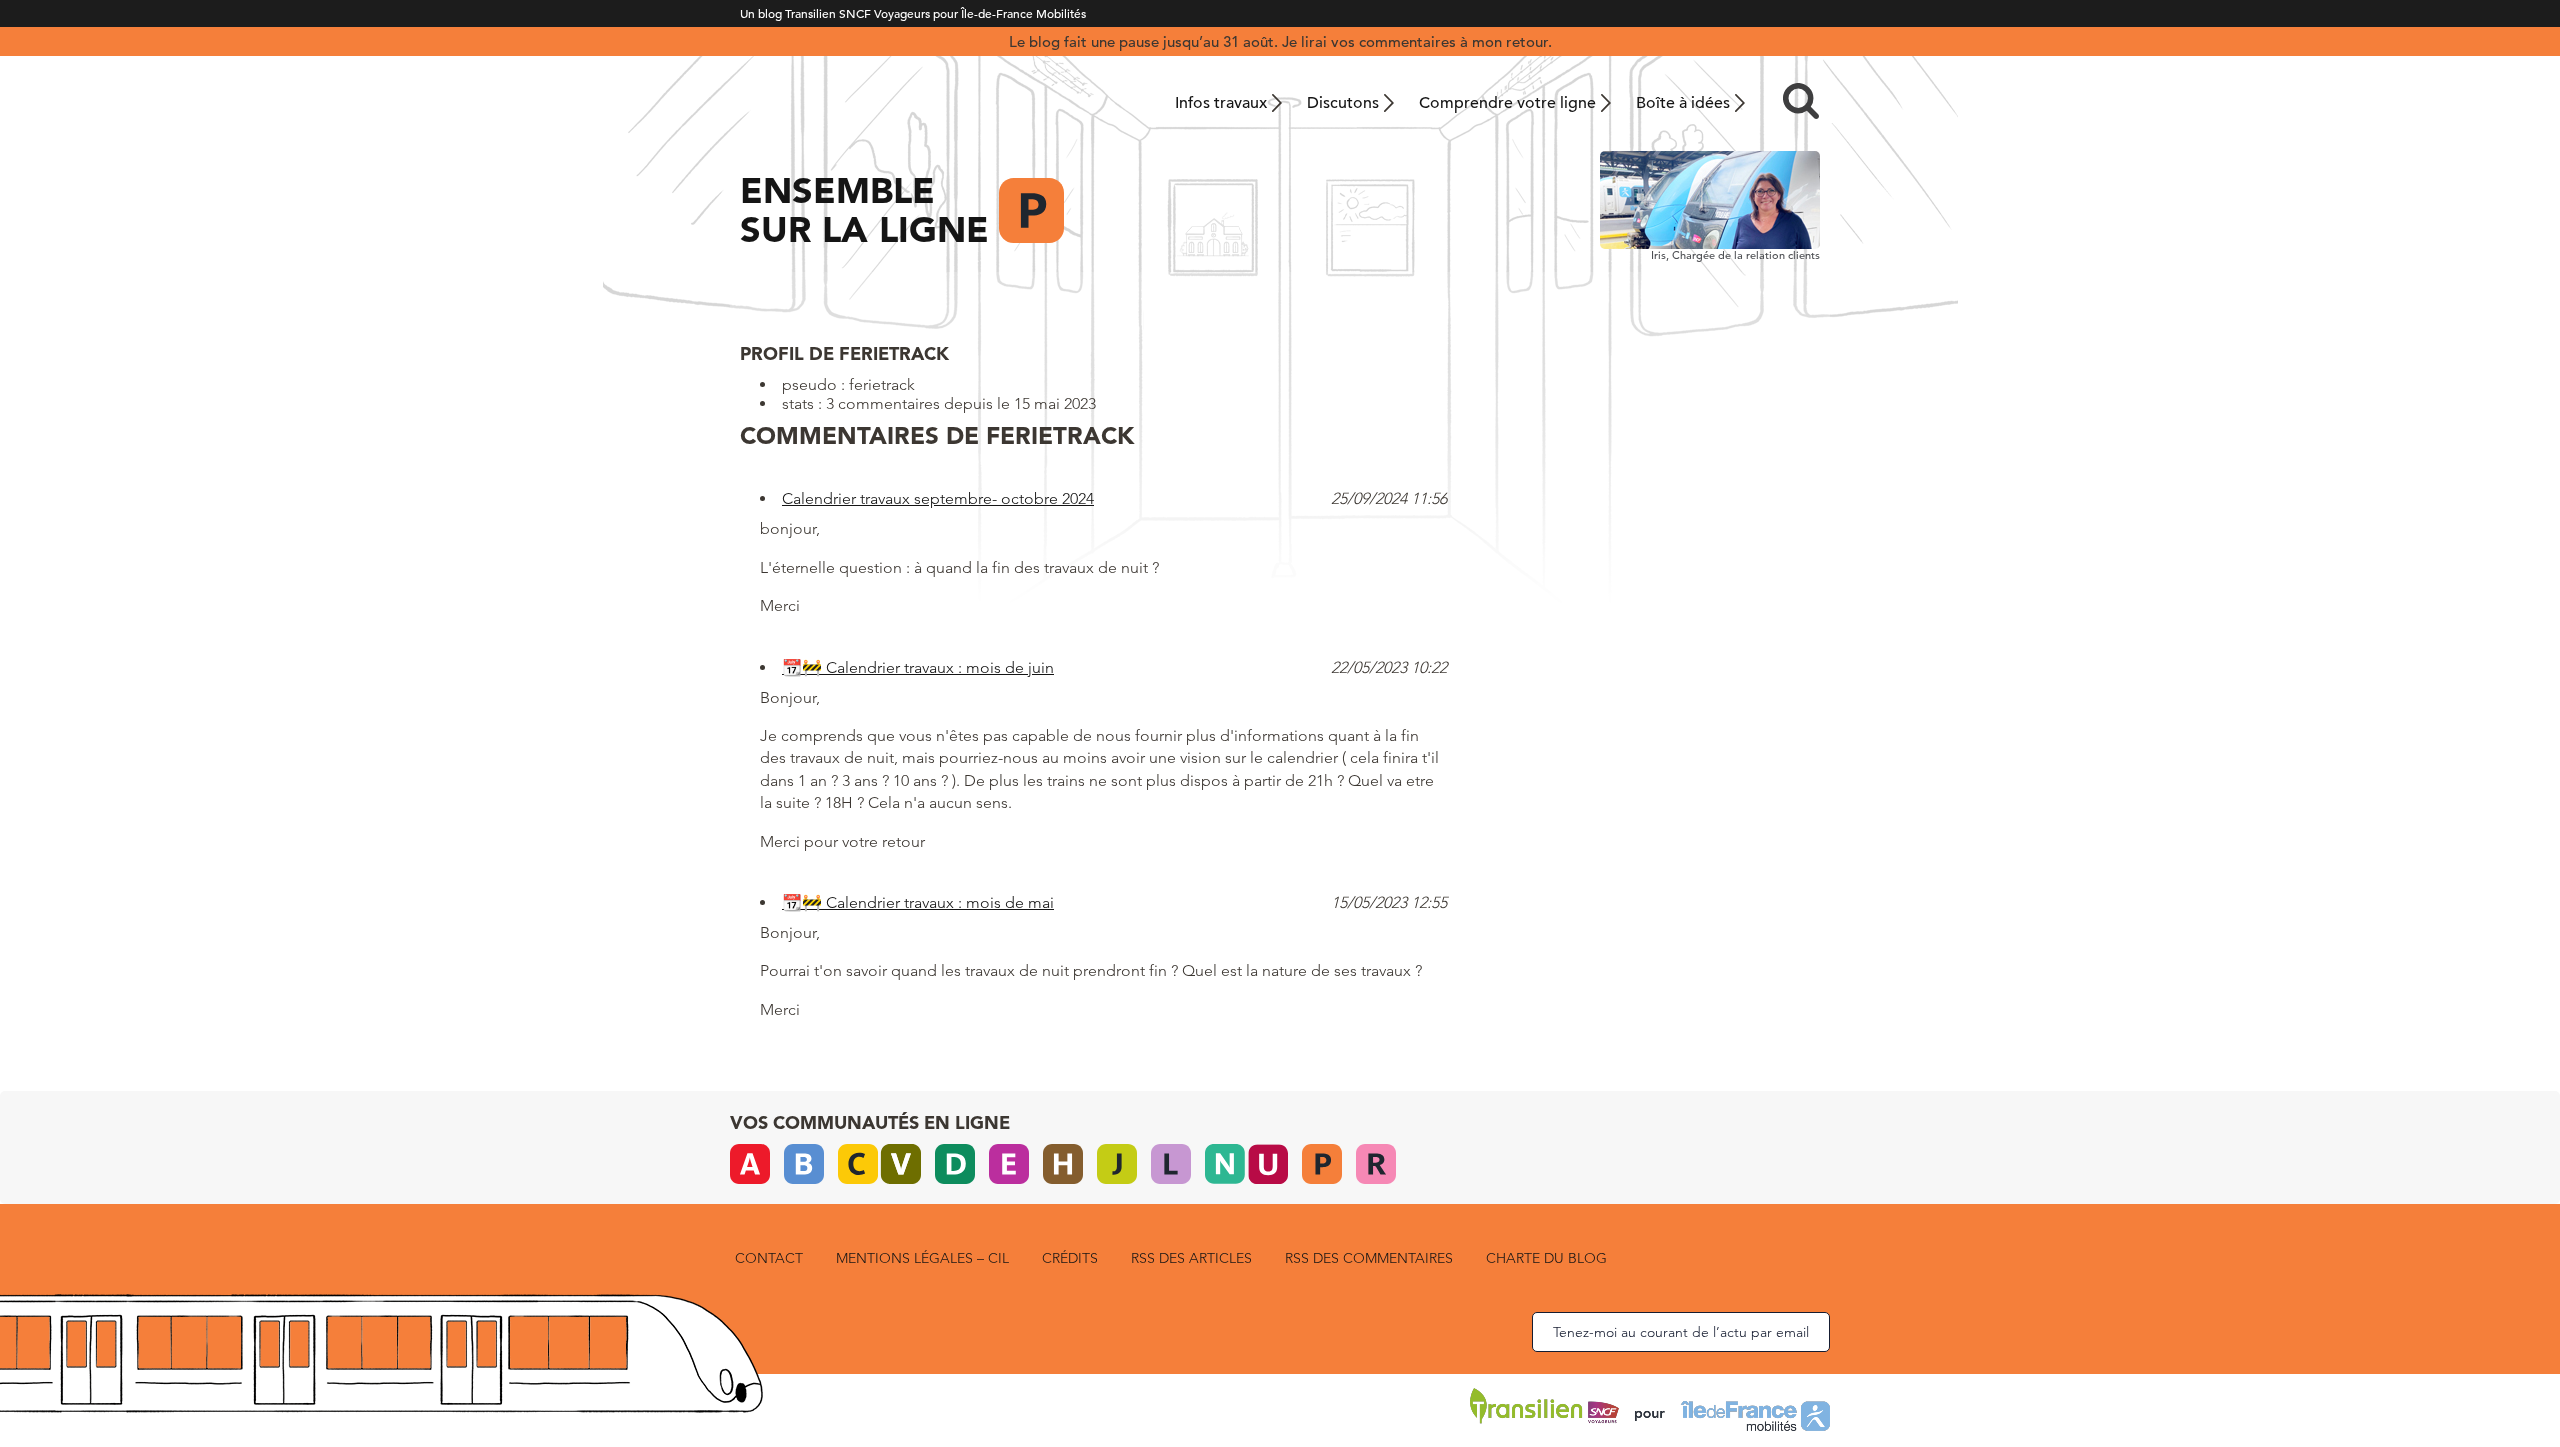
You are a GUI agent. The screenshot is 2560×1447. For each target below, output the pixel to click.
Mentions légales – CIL (922, 1258)
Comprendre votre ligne (1507, 103)
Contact (769, 1258)
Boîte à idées (1683, 103)
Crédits (1070, 1258)
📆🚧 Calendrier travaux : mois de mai (918, 902)
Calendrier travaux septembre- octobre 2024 (938, 498)
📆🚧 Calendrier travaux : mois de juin (918, 667)
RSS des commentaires (1369, 1258)
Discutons (1343, 103)
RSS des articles (1191, 1258)
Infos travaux (1221, 103)
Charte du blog (1546, 1258)
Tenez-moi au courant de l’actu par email (1681, 1332)
